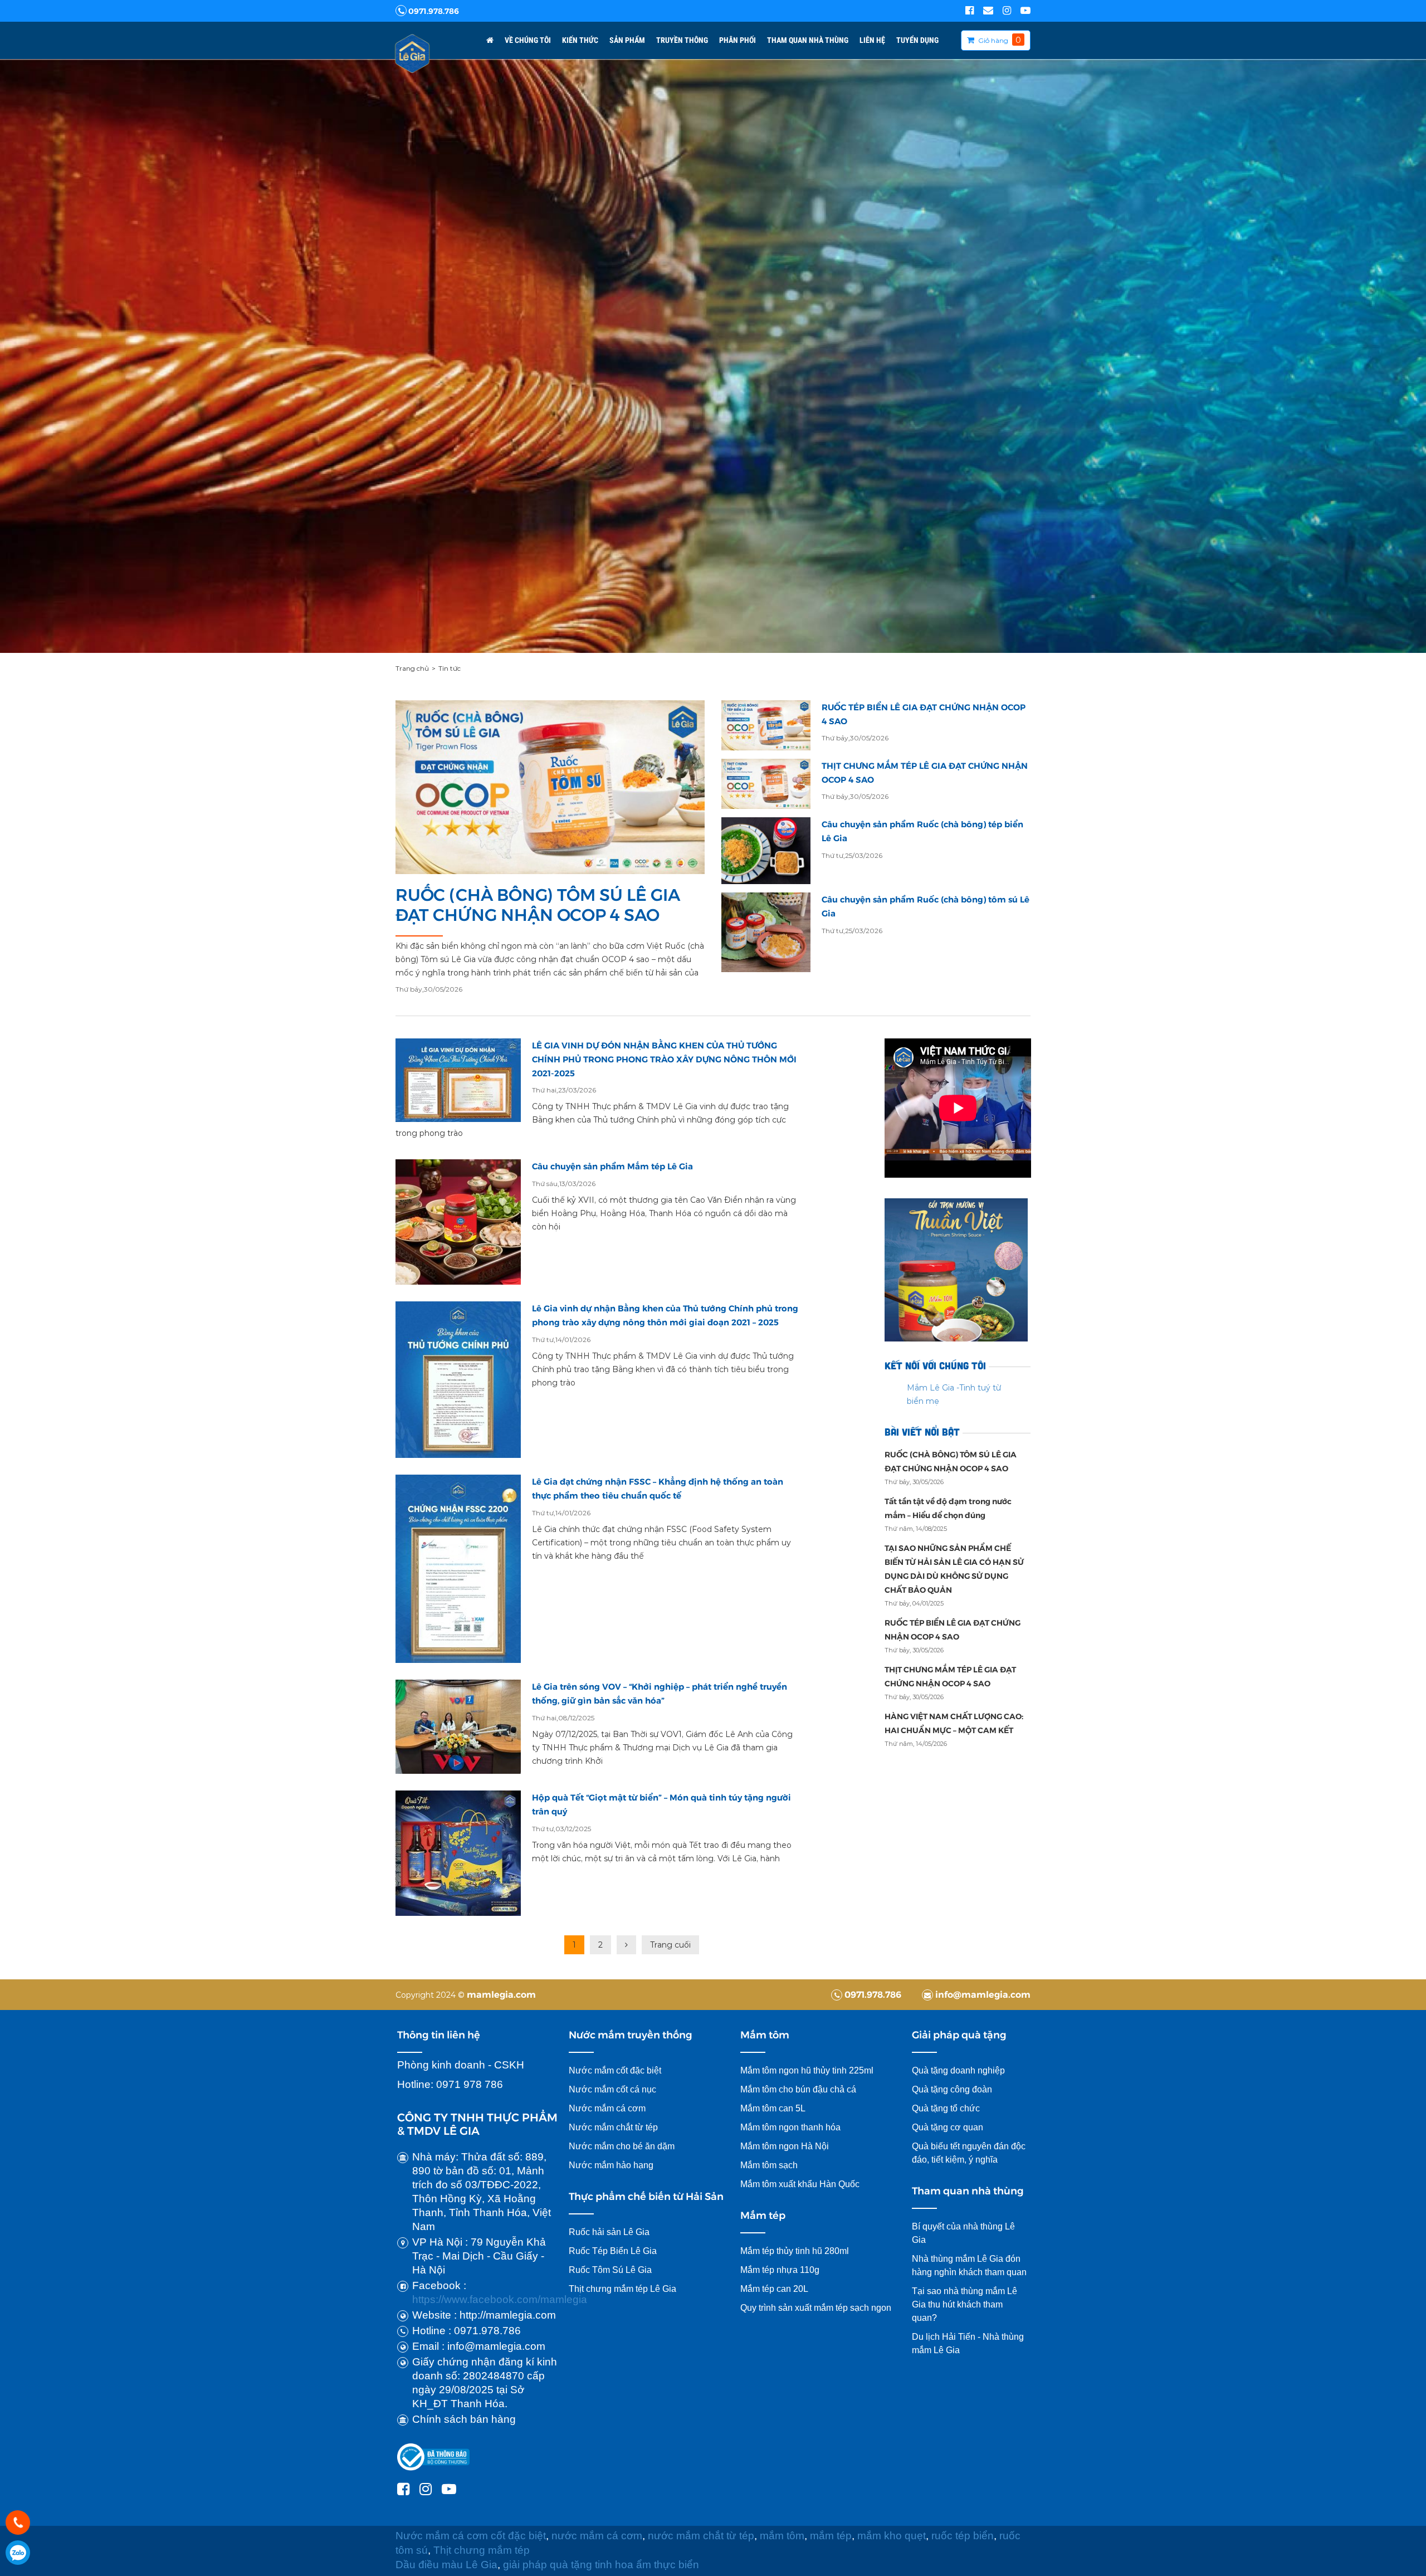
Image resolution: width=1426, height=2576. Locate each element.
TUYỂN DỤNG (917, 40)
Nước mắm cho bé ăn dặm (622, 2146)
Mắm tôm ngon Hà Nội (785, 2146)
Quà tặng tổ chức (946, 2108)
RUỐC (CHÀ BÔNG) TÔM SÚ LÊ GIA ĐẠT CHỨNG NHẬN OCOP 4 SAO (538, 905)
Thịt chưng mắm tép (482, 2550)
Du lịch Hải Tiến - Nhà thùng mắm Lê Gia (968, 2343)
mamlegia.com (501, 1994)
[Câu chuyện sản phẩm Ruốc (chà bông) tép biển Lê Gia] (766, 851)
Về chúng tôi (528, 40)
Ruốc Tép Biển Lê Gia (613, 2251)
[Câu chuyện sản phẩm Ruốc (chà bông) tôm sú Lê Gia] (766, 932)
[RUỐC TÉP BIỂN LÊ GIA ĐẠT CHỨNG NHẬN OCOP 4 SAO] (766, 725)
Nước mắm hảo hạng (611, 2165)
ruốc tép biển (963, 2536)
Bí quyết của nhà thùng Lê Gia (963, 2233)
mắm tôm (782, 2536)
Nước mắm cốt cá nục (614, 2089)
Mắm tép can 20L (774, 2289)
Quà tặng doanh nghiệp (958, 2070)
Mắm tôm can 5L (773, 2108)
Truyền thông (682, 40)
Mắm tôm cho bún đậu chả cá (798, 2089)
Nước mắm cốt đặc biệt (615, 2070)
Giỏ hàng (993, 40)
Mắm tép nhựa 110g (780, 2270)
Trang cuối (670, 1945)
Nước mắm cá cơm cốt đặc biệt (471, 2536)
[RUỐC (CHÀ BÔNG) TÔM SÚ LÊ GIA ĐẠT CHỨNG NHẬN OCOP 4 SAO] (550, 787)
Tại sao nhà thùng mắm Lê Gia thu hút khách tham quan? (964, 2304)
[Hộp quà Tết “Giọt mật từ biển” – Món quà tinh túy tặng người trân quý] (458, 1853)
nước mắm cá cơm (597, 2536)
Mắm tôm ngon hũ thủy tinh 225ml (807, 2070)
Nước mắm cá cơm (607, 2108)
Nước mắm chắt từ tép (613, 2127)
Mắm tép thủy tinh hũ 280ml (795, 2251)
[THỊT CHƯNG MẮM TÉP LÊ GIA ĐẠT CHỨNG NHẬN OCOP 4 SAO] (766, 784)
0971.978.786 (433, 11)
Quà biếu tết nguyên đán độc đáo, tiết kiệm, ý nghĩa (969, 2153)
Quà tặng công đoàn (952, 2089)
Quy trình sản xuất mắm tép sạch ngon (816, 2308)
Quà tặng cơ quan (948, 2127)
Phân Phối (738, 40)
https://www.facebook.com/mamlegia (500, 2299)
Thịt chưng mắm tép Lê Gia (624, 2289)
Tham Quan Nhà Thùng (808, 40)
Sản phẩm (627, 40)
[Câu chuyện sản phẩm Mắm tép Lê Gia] (458, 1222)
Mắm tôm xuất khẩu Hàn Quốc (800, 2184)
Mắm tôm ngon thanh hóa (790, 2127)
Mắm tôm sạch (769, 2165)
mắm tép (831, 2536)
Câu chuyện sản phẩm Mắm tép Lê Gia (612, 1166)
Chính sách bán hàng (464, 2419)
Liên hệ (872, 40)
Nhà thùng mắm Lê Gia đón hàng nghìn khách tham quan (969, 2265)
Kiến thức (580, 40)
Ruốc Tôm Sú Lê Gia (610, 2270)
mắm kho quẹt (892, 2536)
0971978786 (18, 2553)
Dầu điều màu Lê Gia (446, 2565)
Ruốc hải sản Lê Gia (609, 2232)
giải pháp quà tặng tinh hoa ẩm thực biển (602, 2565)
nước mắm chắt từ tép (701, 2536)
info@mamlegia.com (982, 1994)
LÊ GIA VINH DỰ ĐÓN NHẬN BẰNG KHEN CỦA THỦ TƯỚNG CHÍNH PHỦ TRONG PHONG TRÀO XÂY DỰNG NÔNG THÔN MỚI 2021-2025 (664, 1059)
